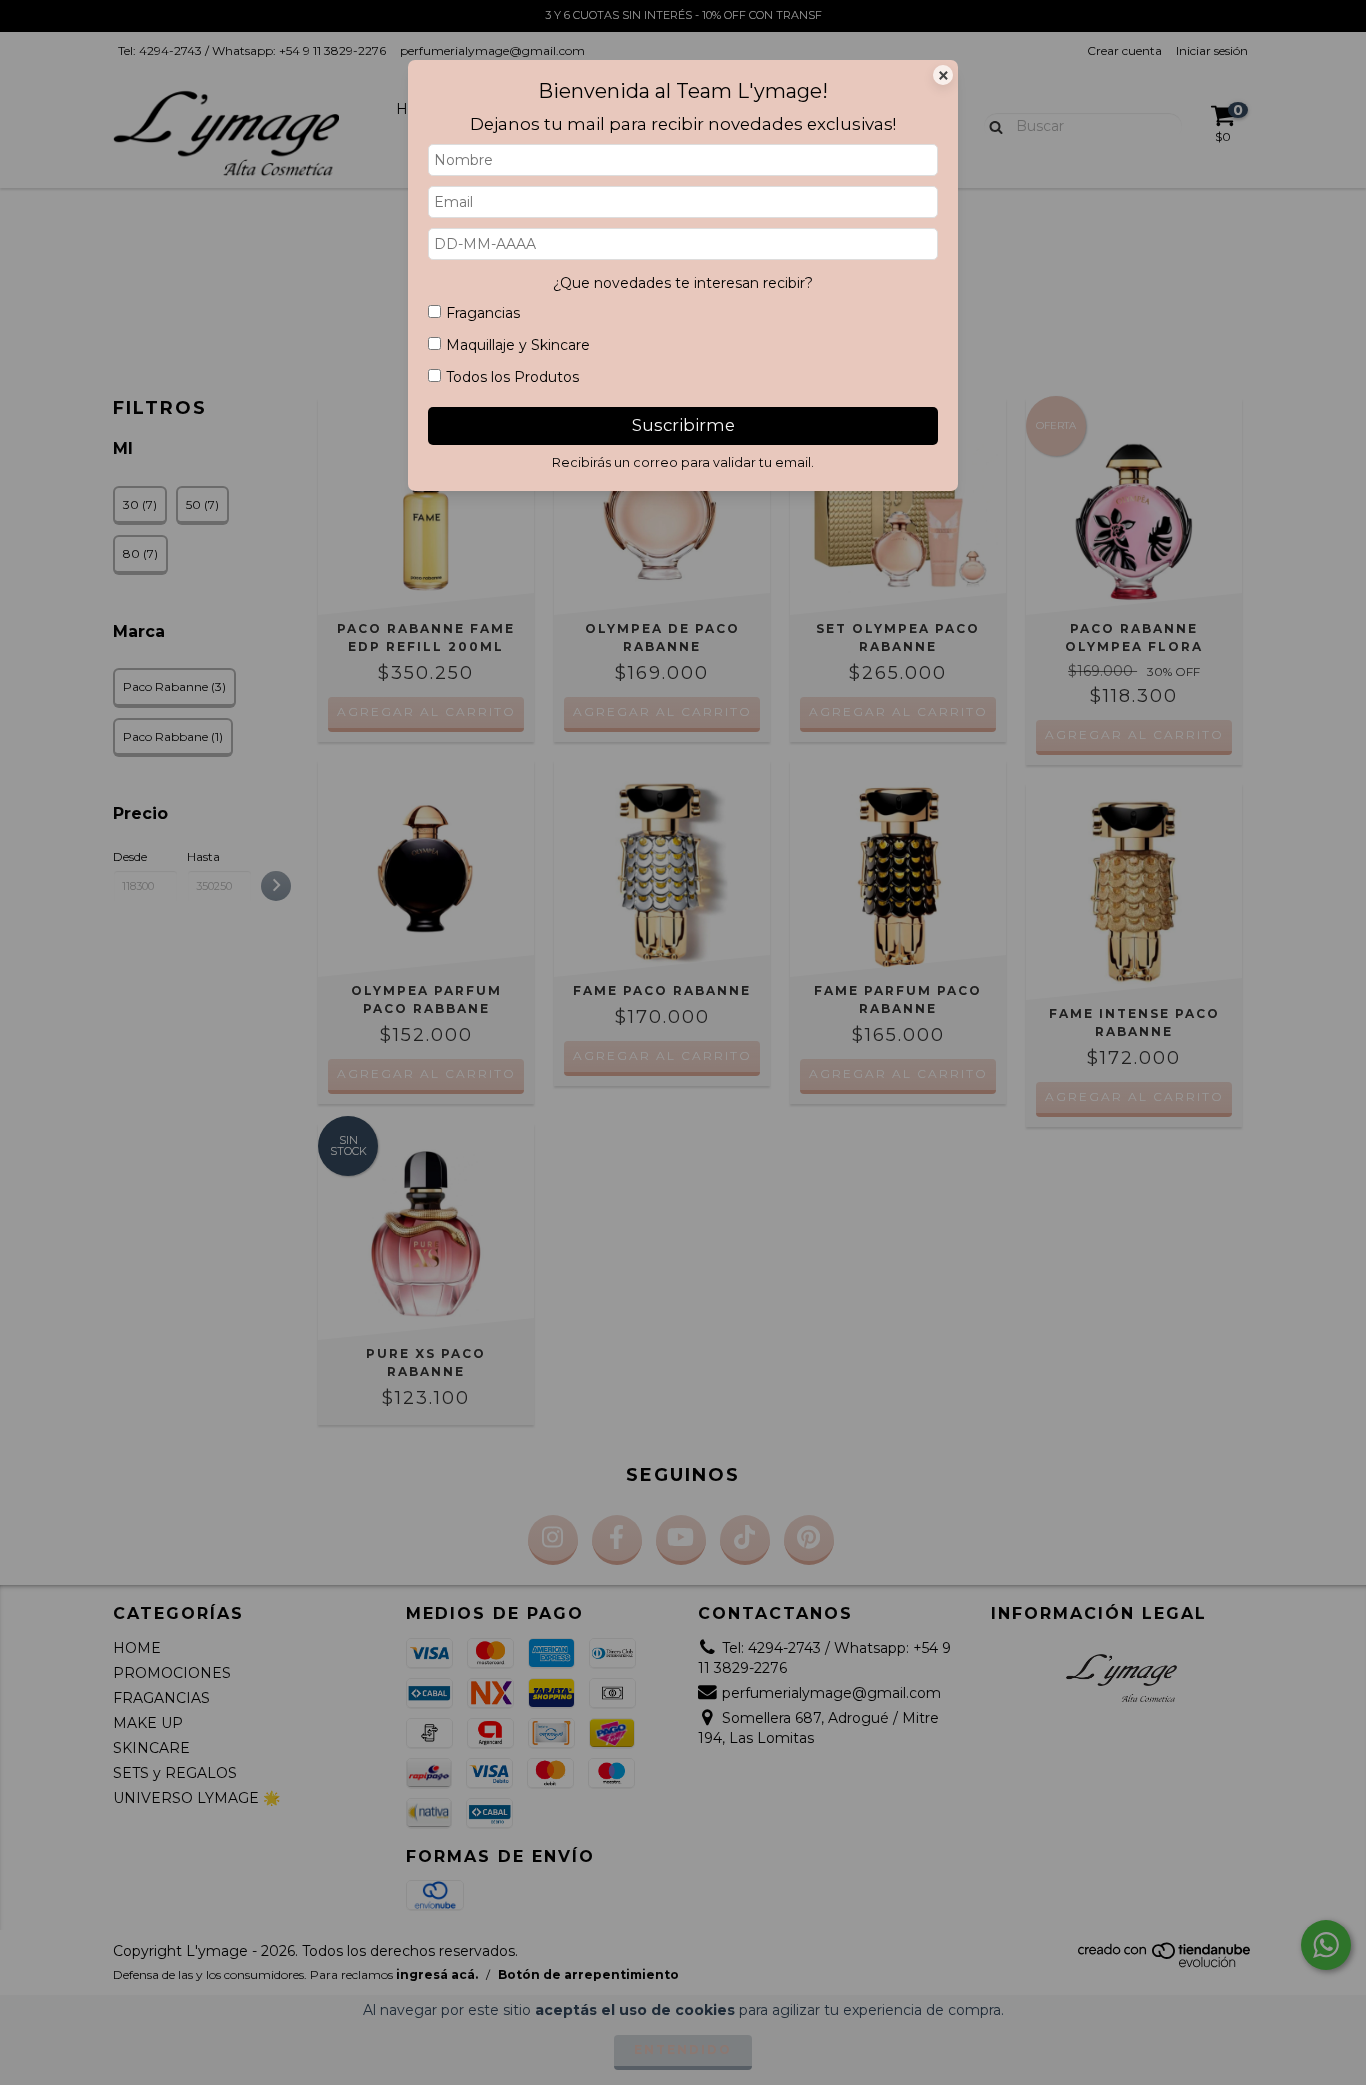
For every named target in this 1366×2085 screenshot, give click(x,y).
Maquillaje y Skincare (518, 345)
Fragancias (483, 313)
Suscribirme (683, 425)
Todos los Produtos (512, 377)
